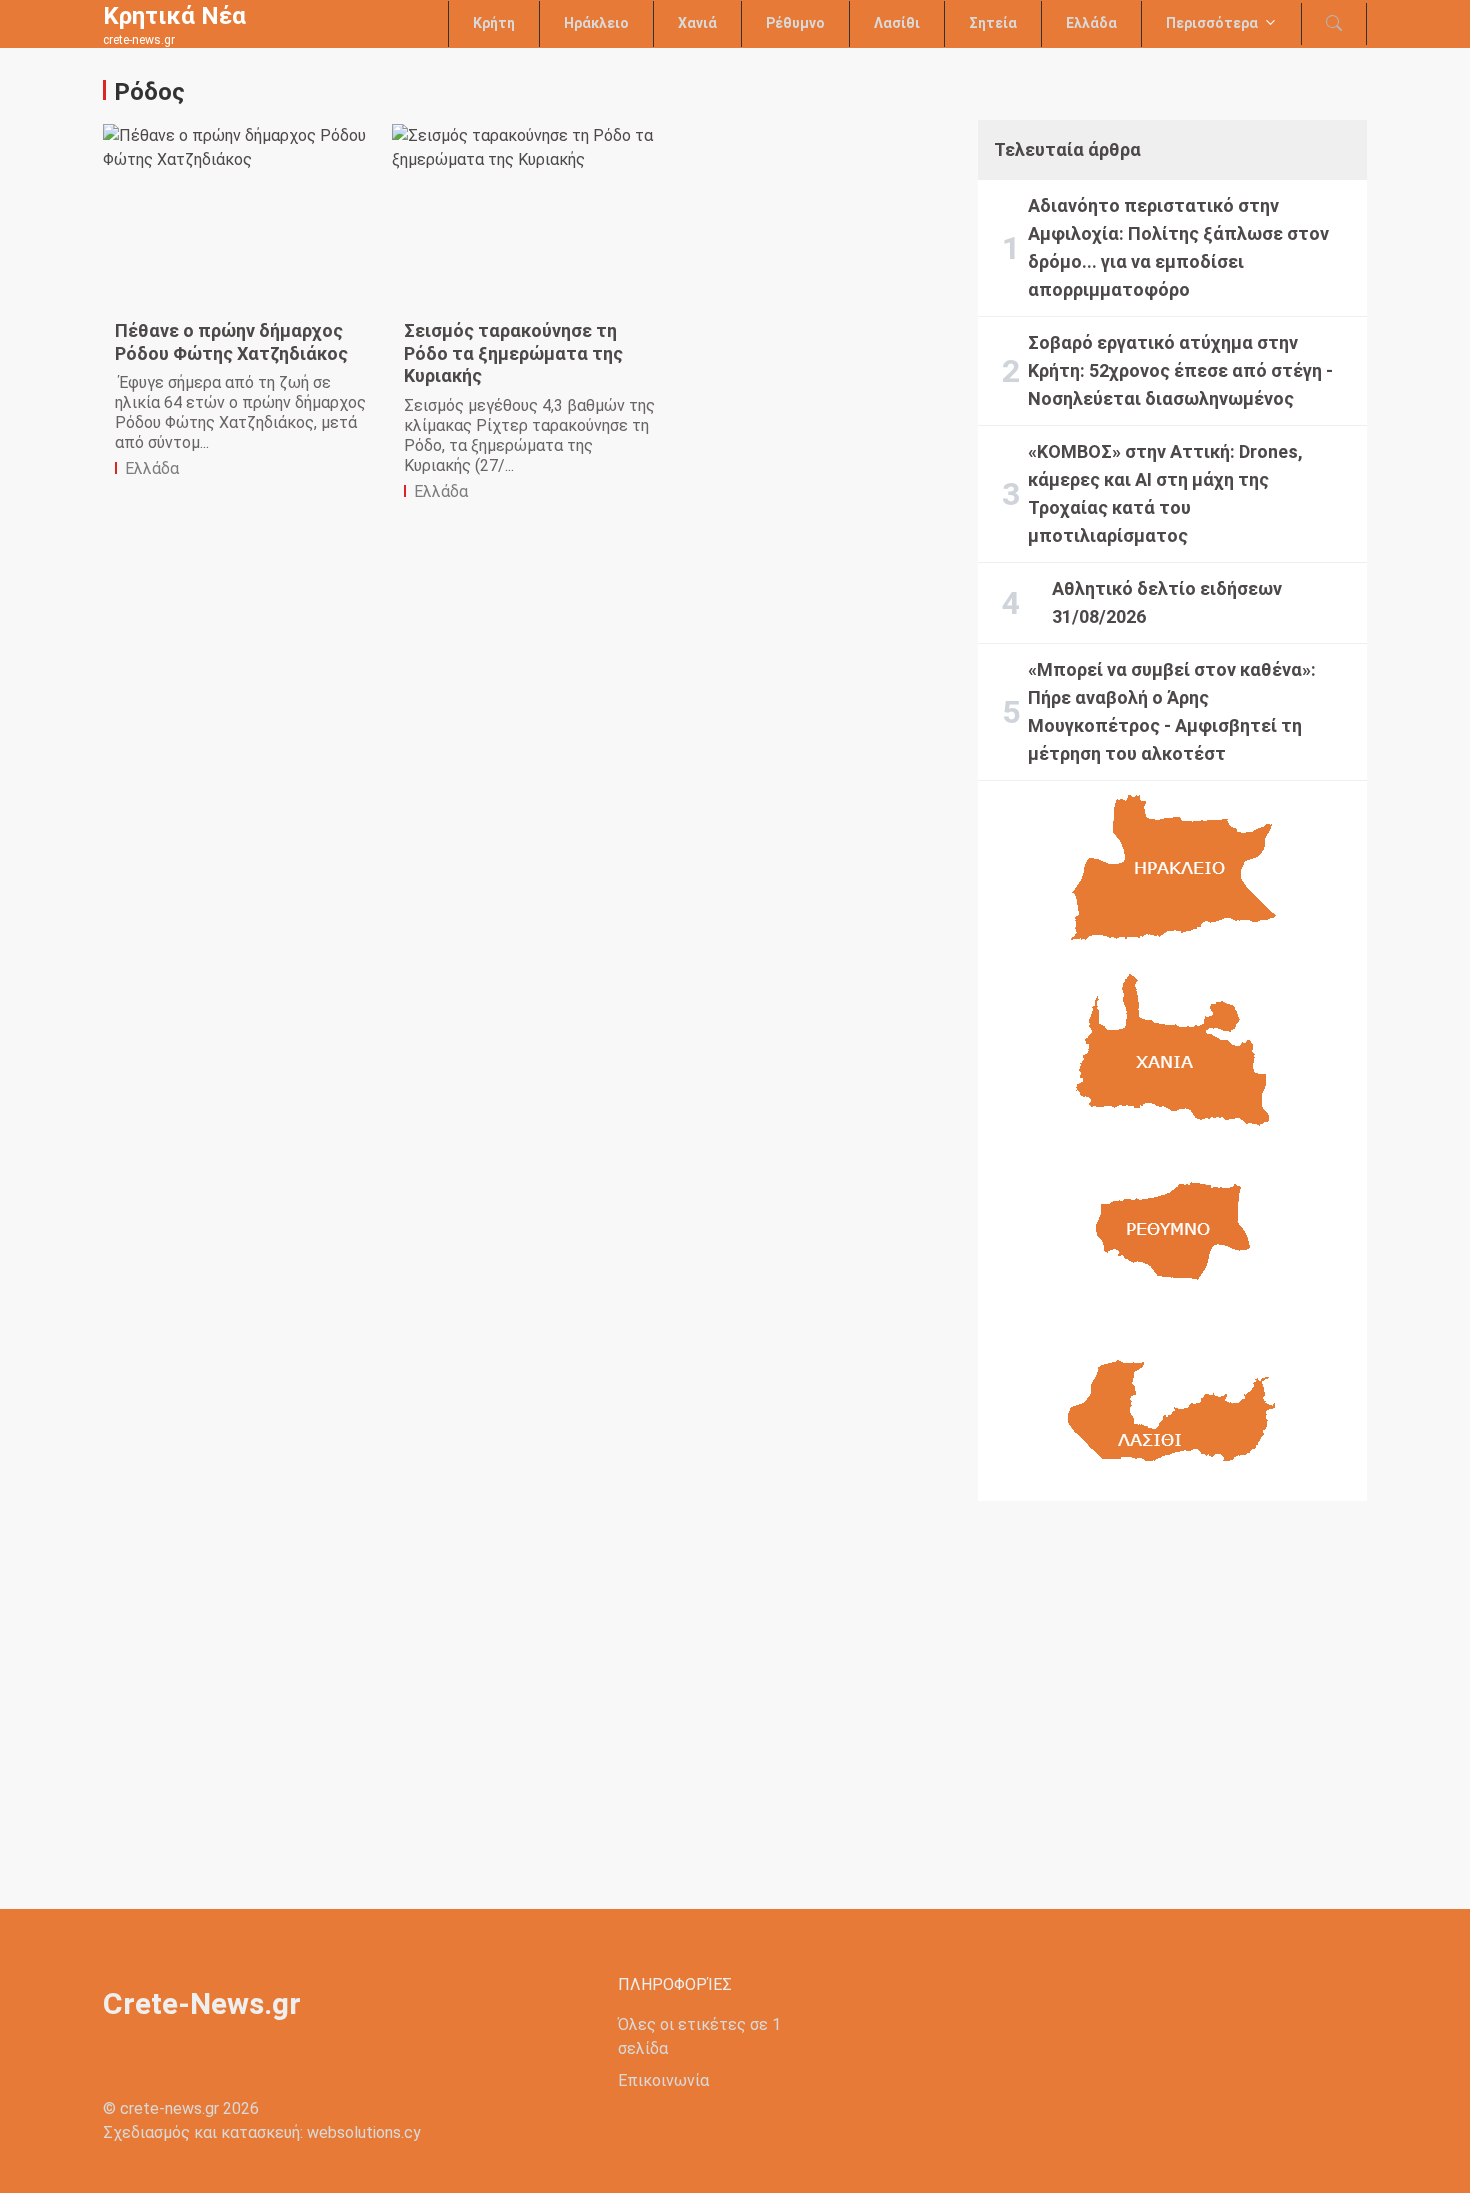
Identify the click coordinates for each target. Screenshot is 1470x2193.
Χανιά (697, 23)
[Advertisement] (1172, 1689)
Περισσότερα (1212, 23)
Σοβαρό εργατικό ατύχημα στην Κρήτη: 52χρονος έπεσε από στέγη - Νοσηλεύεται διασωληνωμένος (1180, 370)
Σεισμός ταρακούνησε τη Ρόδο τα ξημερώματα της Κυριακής (513, 353)
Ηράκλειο (596, 23)
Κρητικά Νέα (174, 16)
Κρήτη (494, 23)
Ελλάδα (1091, 23)
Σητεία (993, 23)
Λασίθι (897, 23)
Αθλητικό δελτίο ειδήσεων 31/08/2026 (1167, 602)
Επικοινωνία (663, 2080)
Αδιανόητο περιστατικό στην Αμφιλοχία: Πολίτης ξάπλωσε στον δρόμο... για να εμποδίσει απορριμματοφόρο (1178, 247)
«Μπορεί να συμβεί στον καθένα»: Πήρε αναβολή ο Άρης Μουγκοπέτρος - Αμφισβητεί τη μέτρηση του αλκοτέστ (1172, 711)
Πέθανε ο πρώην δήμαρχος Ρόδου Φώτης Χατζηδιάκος (231, 342)
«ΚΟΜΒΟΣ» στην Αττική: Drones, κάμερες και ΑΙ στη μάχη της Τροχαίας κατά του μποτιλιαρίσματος (1165, 493)
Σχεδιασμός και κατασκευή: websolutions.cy (262, 2132)
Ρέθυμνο (795, 23)
